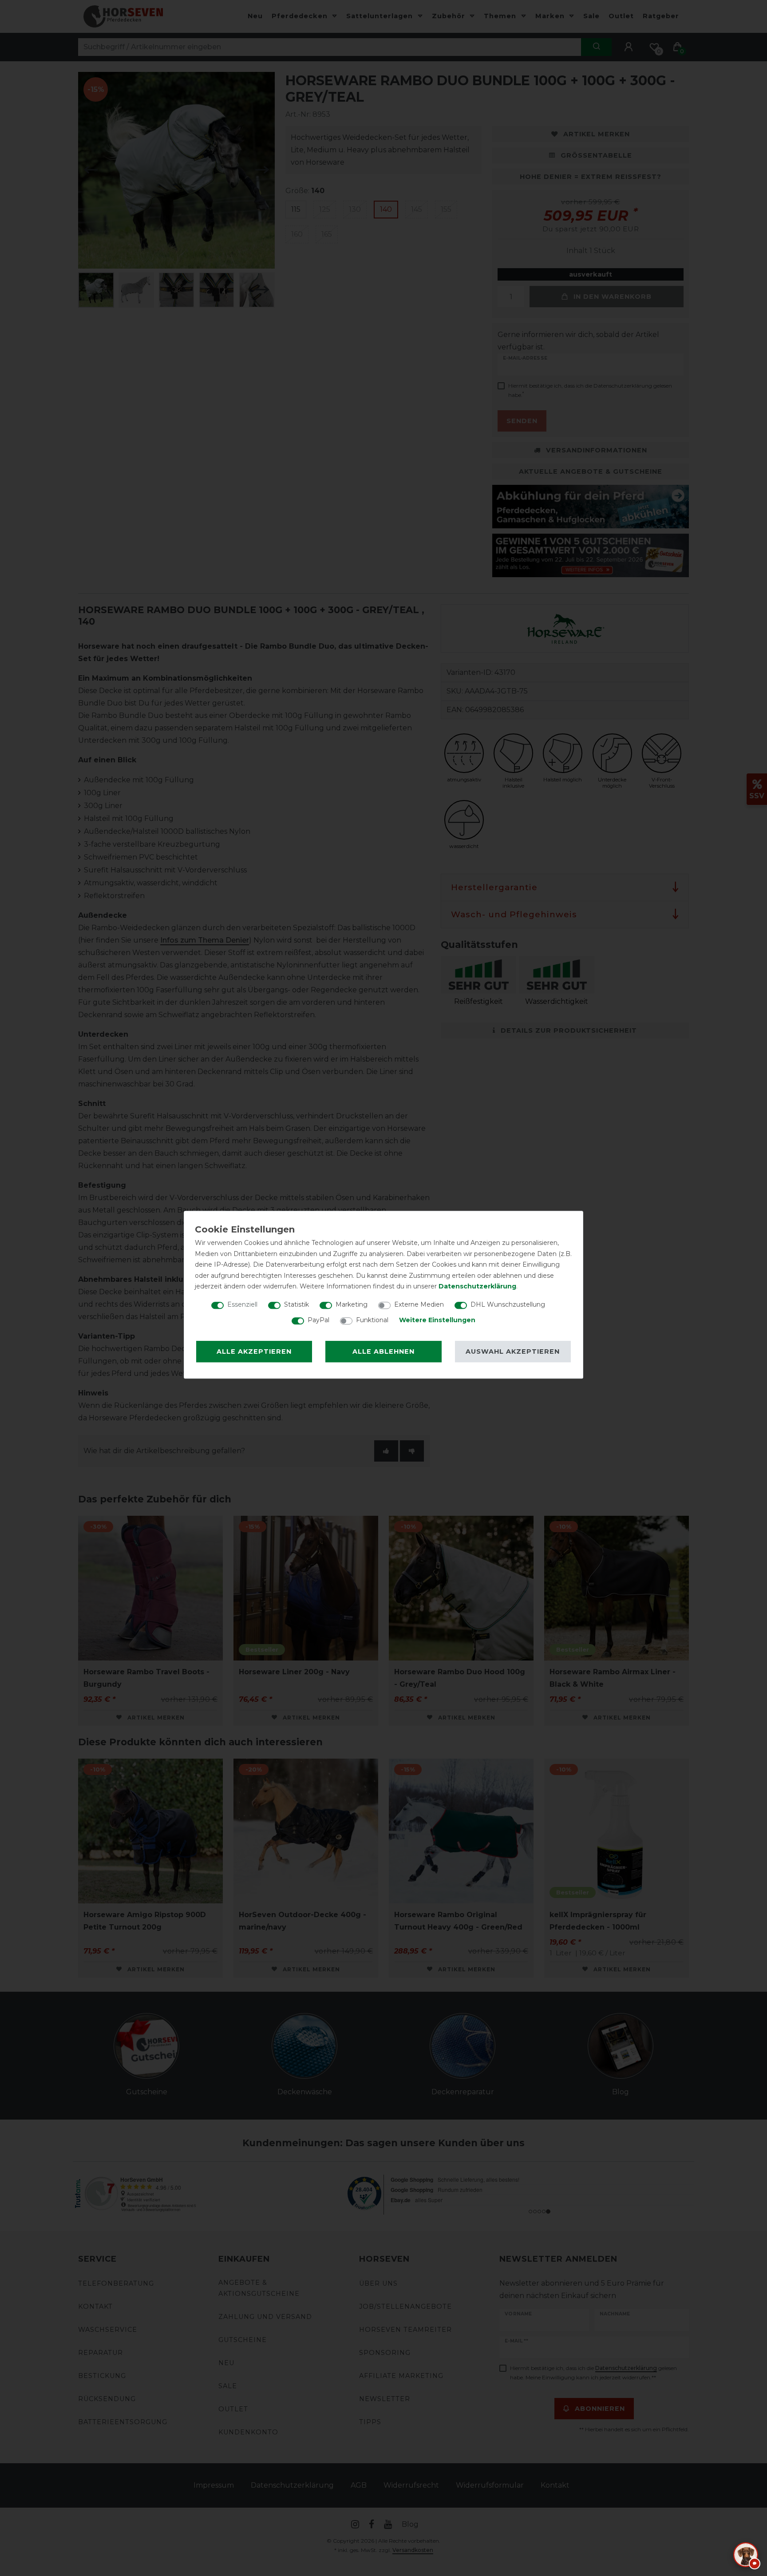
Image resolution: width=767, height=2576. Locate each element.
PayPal (318, 1320)
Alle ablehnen (383, 1351)
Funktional (372, 1320)
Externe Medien (419, 1304)
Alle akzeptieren (254, 1351)
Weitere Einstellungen (437, 1320)
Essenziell (242, 1304)
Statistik (297, 1304)
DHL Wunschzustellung (508, 1304)
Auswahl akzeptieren (513, 1351)
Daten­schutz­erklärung (477, 1286)
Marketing (352, 1304)
